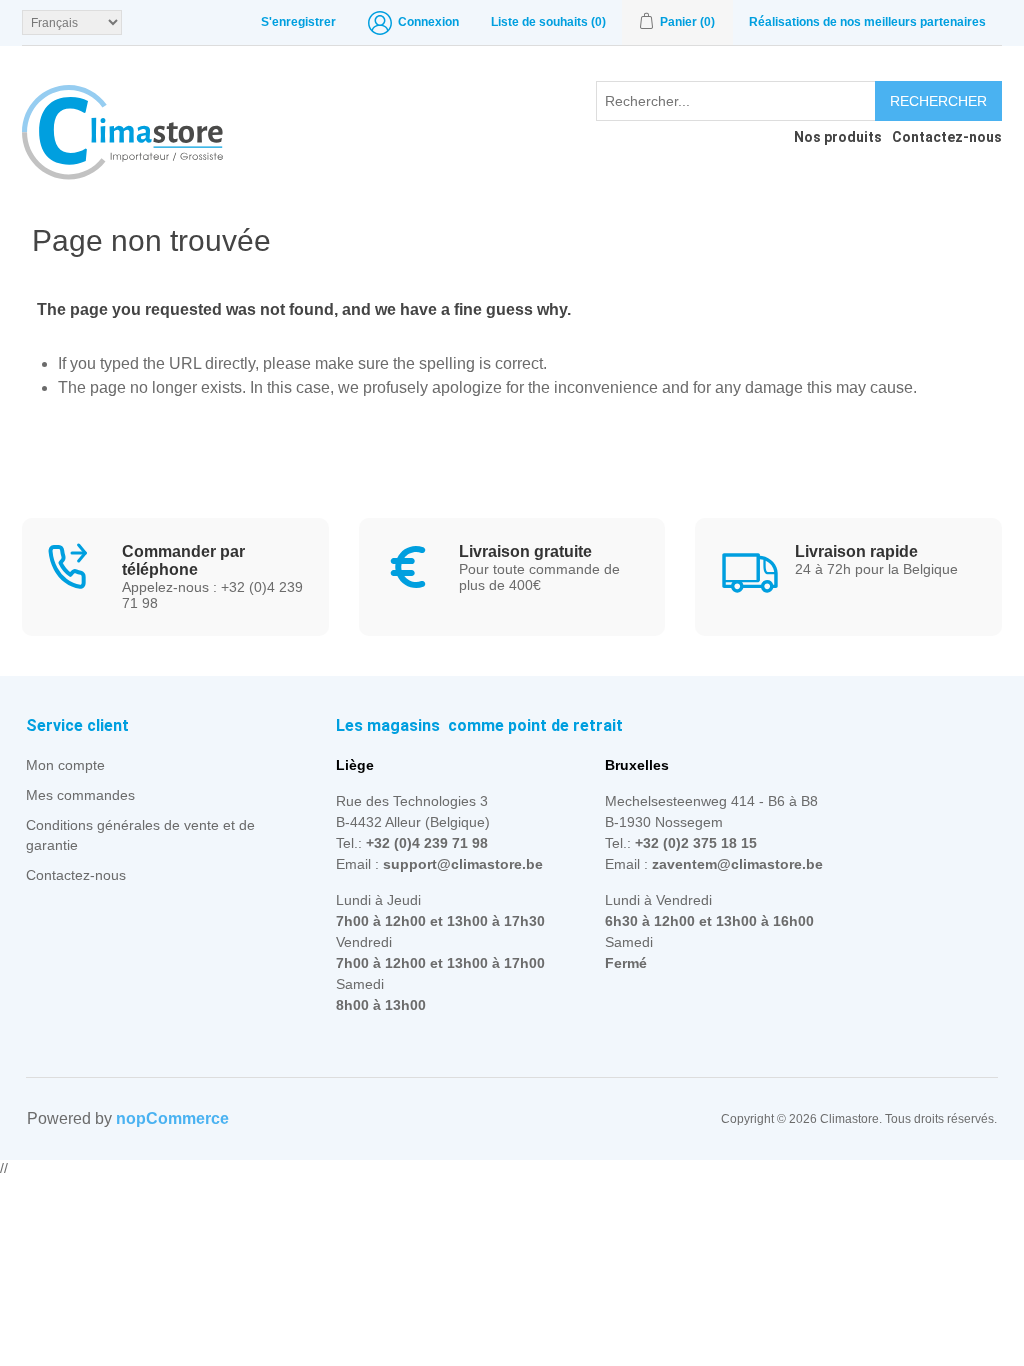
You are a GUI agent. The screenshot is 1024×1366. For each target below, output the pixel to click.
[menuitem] (833, 137)
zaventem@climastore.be (737, 864)
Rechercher (938, 101)
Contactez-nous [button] (947, 137)
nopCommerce (172, 1118)
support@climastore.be (463, 864)
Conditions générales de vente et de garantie (140, 835)
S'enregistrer (298, 22)
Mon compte (65, 765)
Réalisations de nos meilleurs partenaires (867, 22)
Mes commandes (80, 795)
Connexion (428, 22)
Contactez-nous (76, 875)
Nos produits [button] (838, 137)
